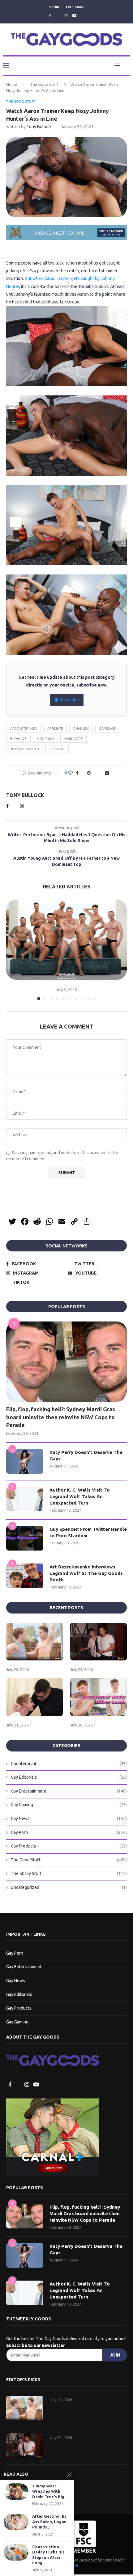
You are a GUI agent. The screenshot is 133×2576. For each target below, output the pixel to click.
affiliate (55, 729)
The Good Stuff (44, 85)
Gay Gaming (69, 1805)
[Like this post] (69, 773)
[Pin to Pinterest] (88, 773)
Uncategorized (69, 1888)
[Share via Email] (108, 773)
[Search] (127, 66)
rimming (57, 749)
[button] (11, 950)
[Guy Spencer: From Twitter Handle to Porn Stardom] (25, 1539)
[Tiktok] (83, 16)
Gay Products (69, 1847)
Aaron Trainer (24, 729)
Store (54, 7)
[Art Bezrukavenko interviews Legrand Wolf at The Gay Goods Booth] (25, 1576)
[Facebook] (49, 15)
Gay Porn (45, 739)
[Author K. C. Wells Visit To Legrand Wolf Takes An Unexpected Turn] (25, 1500)
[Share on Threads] (95, 773)
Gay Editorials (69, 1778)
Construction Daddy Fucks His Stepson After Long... (48, 2555)
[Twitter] (57, 16)
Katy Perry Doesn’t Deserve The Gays (86, 1456)
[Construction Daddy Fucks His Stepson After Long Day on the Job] (16, 2552)
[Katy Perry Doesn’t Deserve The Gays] (25, 1462)
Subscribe (69, 700)
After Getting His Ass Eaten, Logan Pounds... (49, 2522)
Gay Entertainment (69, 1792)
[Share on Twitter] (82, 773)
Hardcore (73, 739)
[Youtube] (74, 15)
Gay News (69, 1819)
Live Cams (75, 7)
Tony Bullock (39, 127)
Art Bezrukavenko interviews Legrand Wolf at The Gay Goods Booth (86, 1574)
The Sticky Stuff (69, 1874)
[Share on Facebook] (76, 773)
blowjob (18, 739)
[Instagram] (66, 15)
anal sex (81, 729)
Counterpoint (69, 1764)
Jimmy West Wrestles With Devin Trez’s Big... (50, 2491)
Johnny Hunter (25, 749)
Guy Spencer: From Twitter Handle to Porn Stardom (88, 1533)
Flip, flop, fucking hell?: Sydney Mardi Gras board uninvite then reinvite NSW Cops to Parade (61, 1417)
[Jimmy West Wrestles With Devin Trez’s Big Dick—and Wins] (16, 2492)
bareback (108, 729)
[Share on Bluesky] (101, 773)
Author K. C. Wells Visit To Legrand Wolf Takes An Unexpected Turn (80, 1497)
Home (12, 85)
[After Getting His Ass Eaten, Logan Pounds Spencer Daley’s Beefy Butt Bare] (16, 2522)
